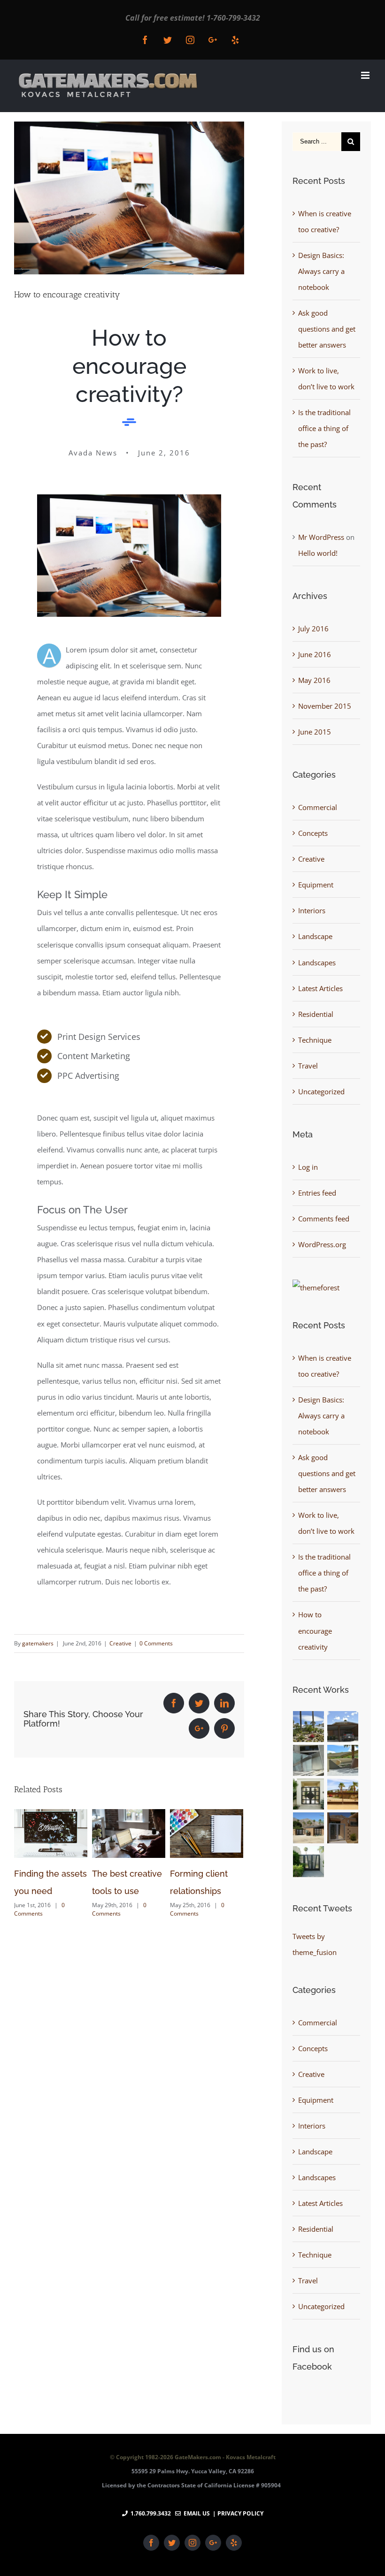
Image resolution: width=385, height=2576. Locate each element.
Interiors (312, 910)
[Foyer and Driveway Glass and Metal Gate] (309, 1828)
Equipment (316, 885)
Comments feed (324, 1219)
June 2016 (315, 654)
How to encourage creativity (315, 1630)
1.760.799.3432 (150, 2513)
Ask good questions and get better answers (327, 329)
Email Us (195, 2513)
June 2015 (315, 732)
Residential (316, 1014)
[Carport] (343, 1727)
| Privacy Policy (237, 2513)
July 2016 (313, 629)
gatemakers (38, 1643)
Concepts (313, 833)
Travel (308, 1066)
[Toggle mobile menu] (366, 75)
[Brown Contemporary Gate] (343, 1760)
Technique (315, 1040)
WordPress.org (322, 1244)
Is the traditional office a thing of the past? (324, 428)
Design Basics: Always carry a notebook (321, 271)
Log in (308, 1167)
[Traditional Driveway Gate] (343, 1794)
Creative (120, 1643)
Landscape (315, 936)
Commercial (318, 807)
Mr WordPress (321, 537)
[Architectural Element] (309, 1727)
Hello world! (318, 553)
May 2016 (314, 680)
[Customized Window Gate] (309, 1794)
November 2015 (325, 706)
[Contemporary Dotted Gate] (343, 1828)
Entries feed (317, 1193)
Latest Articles (320, 988)
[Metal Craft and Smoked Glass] (309, 1862)
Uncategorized (321, 1091)
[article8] (129, 502)
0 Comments (156, 1643)
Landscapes (317, 962)
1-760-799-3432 (233, 18)
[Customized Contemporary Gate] (309, 1760)
